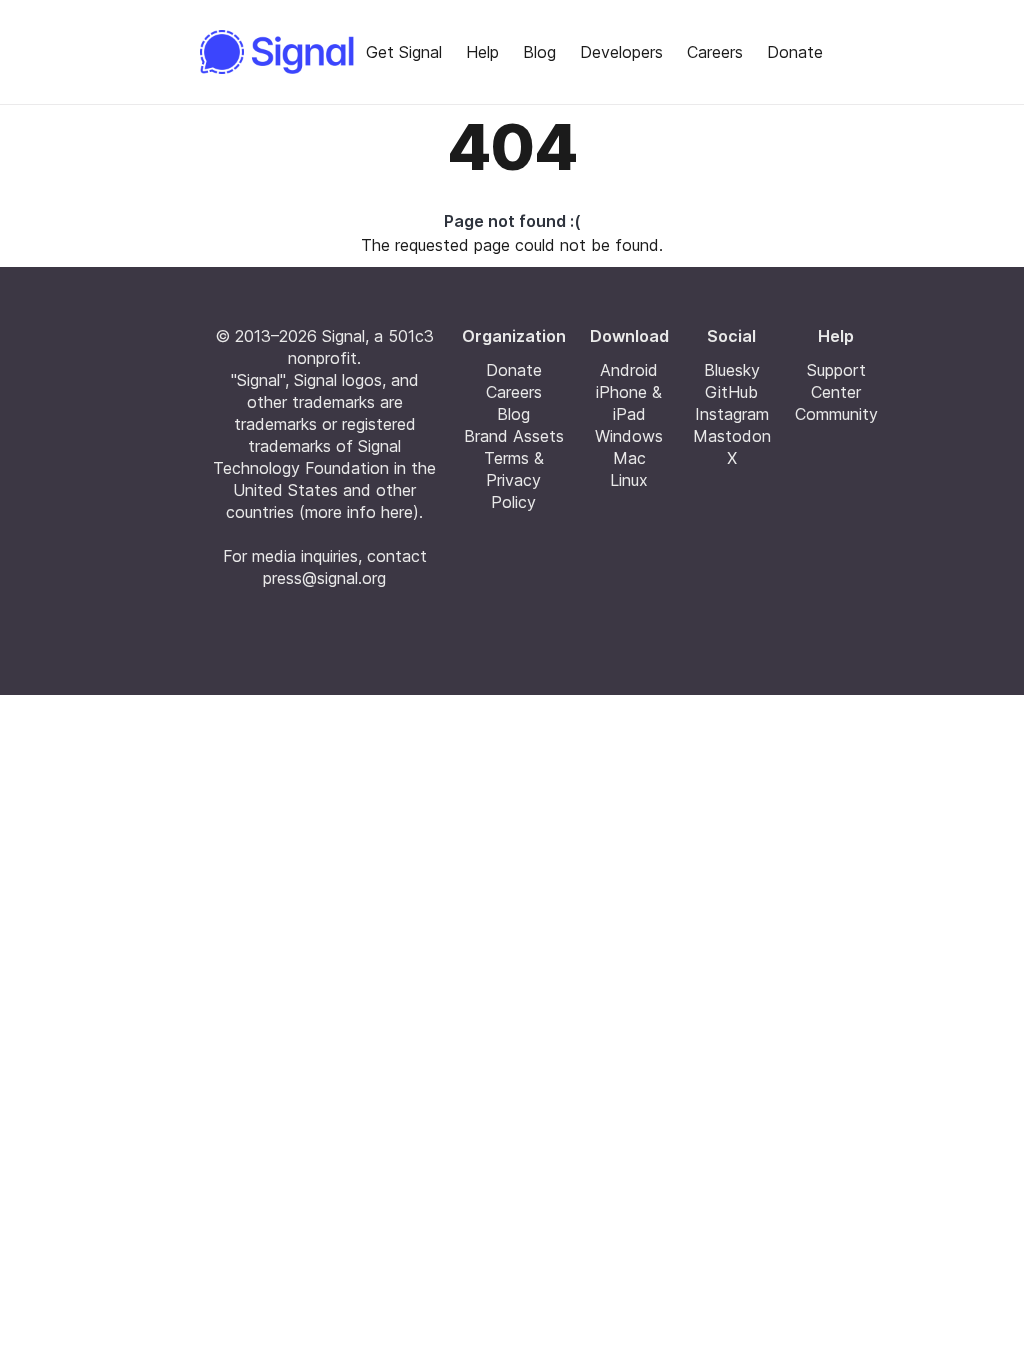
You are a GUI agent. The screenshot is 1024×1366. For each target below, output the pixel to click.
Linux (629, 480)
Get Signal (404, 52)
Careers (715, 52)
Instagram (732, 414)
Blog (539, 52)
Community (836, 414)
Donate (795, 52)
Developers (621, 52)
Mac (629, 458)
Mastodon (732, 436)
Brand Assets (514, 436)
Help (482, 52)
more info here (359, 512)
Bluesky (732, 370)
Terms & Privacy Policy (514, 480)
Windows (629, 436)
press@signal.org (324, 578)
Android (629, 370)
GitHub (731, 392)
